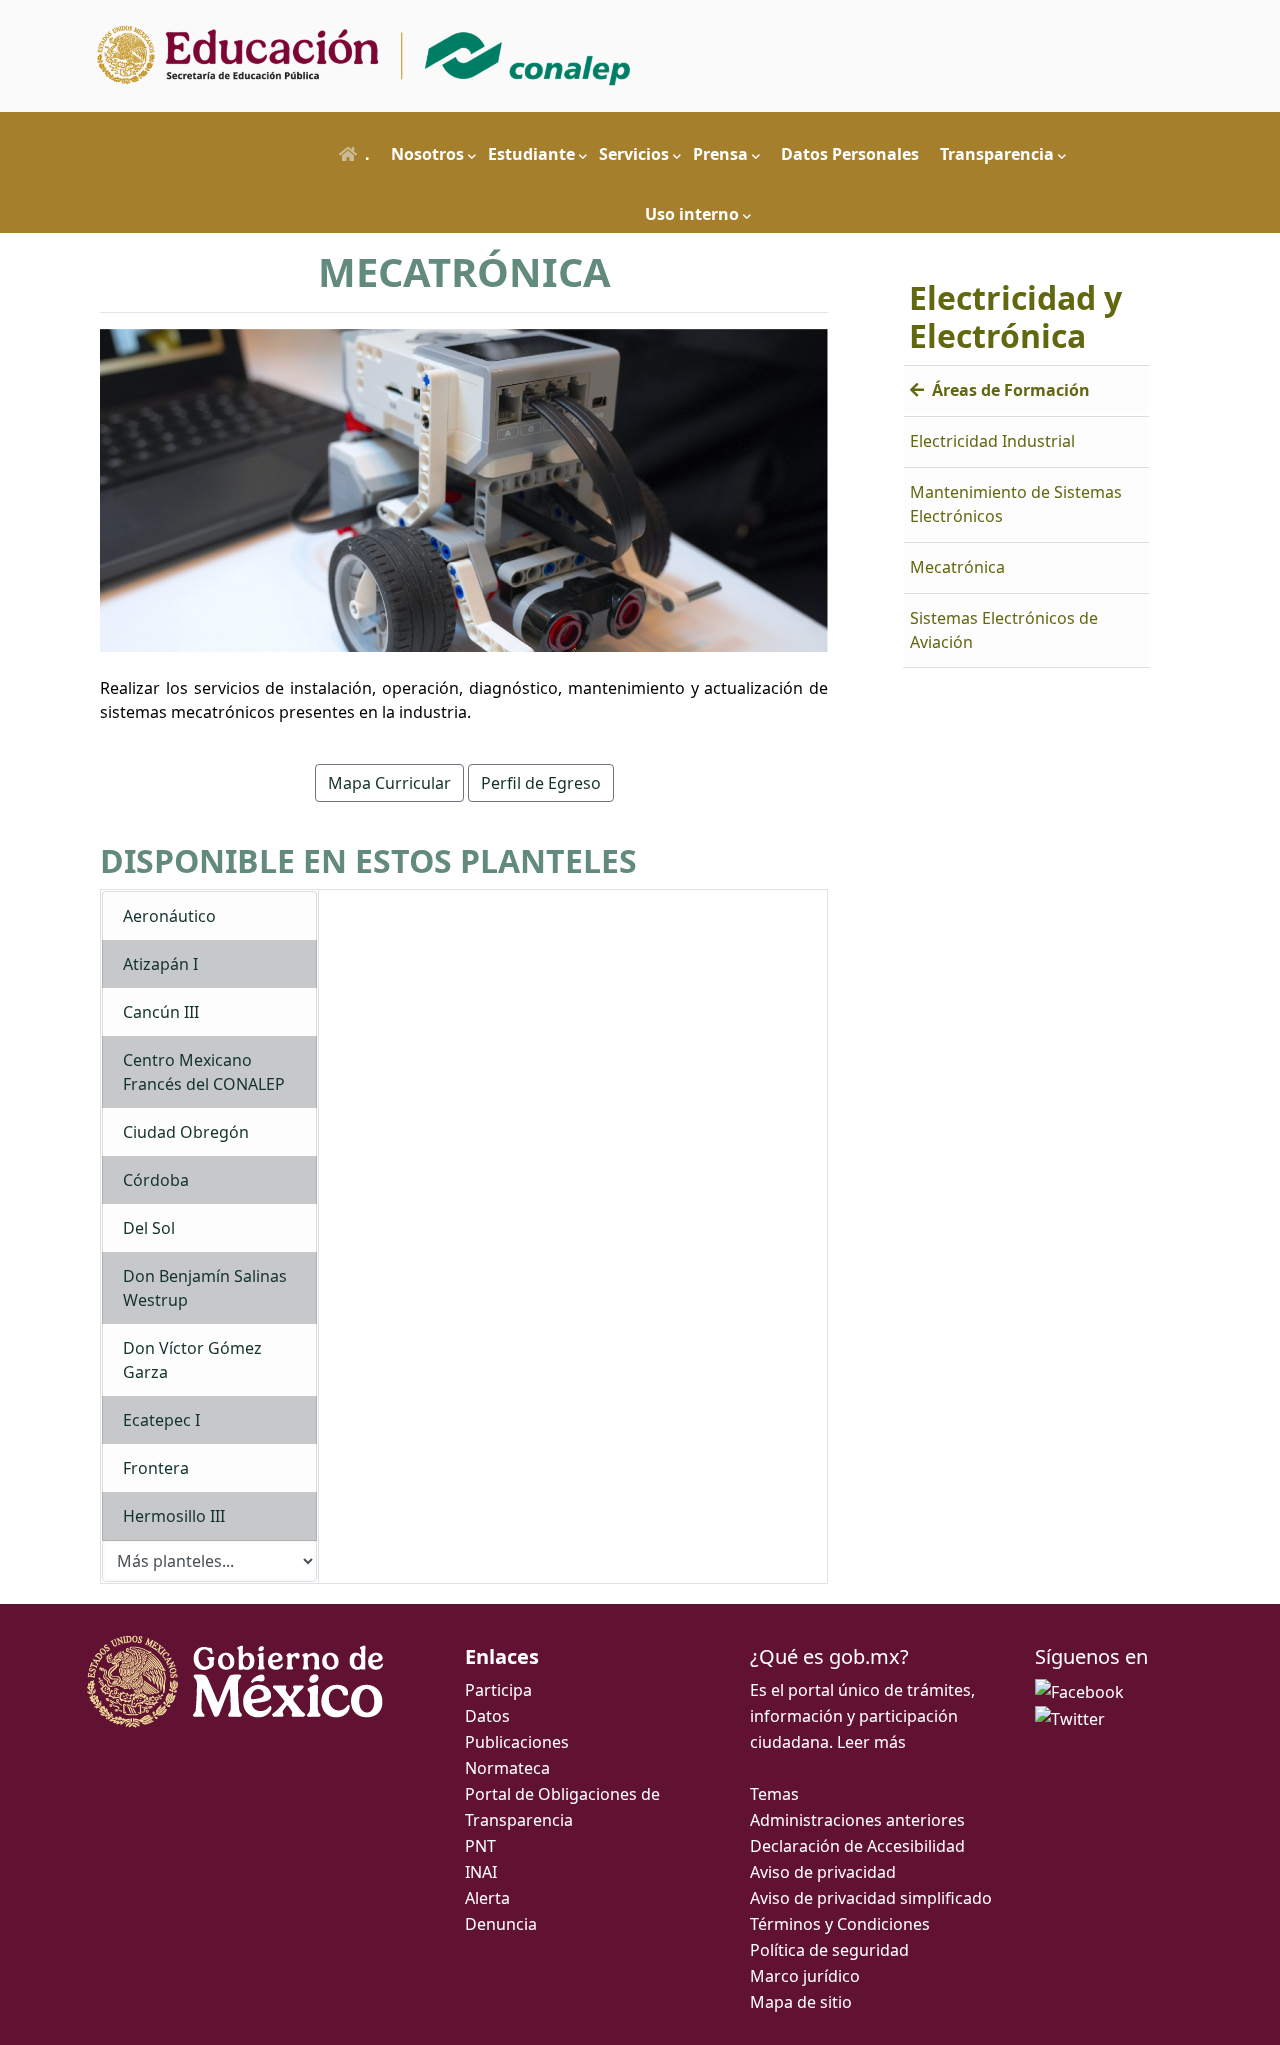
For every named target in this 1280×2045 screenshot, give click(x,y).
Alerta (487, 1898)
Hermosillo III (174, 1516)
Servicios (634, 154)
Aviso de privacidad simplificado (871, 1898)
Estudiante (531, 154)
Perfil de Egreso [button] (541, 783)
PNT (480, 1846)
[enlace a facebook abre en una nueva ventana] (1079, 1690)
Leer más (871, 1742)
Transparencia (997, 154)
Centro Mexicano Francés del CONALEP (204, 1072)
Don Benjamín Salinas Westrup (205, 1288)
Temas (774, 1794)
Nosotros (427, 154)
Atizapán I (160, 964)
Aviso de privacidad (823, 1872)
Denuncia (501, 1924)
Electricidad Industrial (992, 441)
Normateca (507, 1768)
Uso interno (692, 214)
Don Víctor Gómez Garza (192, 1360)
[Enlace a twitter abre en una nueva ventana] (1070, 1718)
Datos (487, 1716)
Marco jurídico (805, 1976)
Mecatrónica (957, 567)
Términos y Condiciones (840, 1924)
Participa (498, 1690)
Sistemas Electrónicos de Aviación (1004, 630)
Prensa (720, 154)
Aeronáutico (169, 916)
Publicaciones (517, 1742)
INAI (481, 1872)
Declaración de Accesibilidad (857, 1846)
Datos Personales (850, 154)
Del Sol (149, 1228)
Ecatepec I (161, 1420)
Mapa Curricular (389, 783)
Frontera (156, 1468)
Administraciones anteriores (857, 1820)
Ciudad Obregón (186, 1132)
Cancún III (161, 1012)
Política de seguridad (829, 1950)
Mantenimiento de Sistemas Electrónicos (1016, 504)
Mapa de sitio (801, 2002)
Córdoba (156, 1180)
